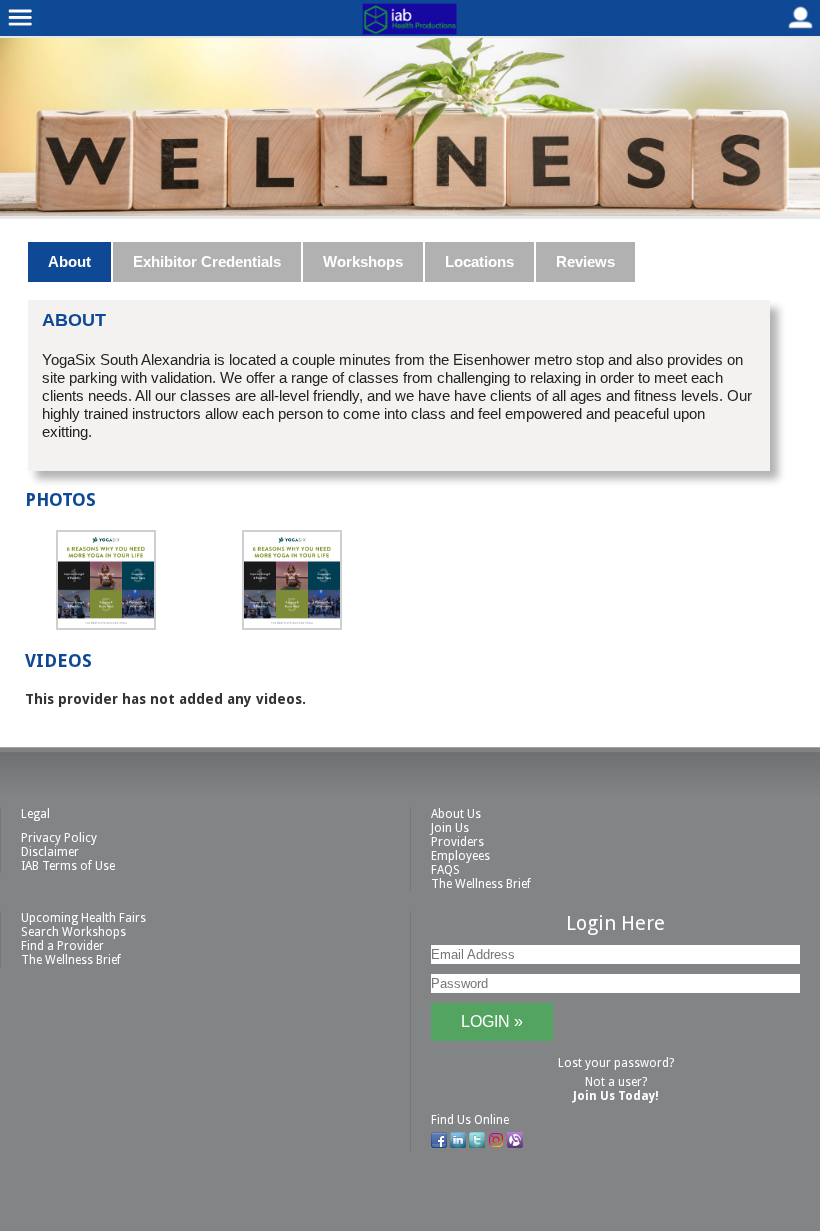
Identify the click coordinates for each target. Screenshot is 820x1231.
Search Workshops (73, 932)
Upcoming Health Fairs (83, 918)
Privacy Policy (59, 838)
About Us (456, 814)
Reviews (585, 261)
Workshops (363, 261)
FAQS (445, 870)
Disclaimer (50, 852)
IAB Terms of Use (68, 866)
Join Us (450, 828)
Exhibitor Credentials (207, 261)
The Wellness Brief (481, 884)
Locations (479, 261)
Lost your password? (616, 1063)
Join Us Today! (616, 1096)
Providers (457, 842)
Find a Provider (62, 946)
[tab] (70, 262)
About (69, 261)
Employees (460, 856)
